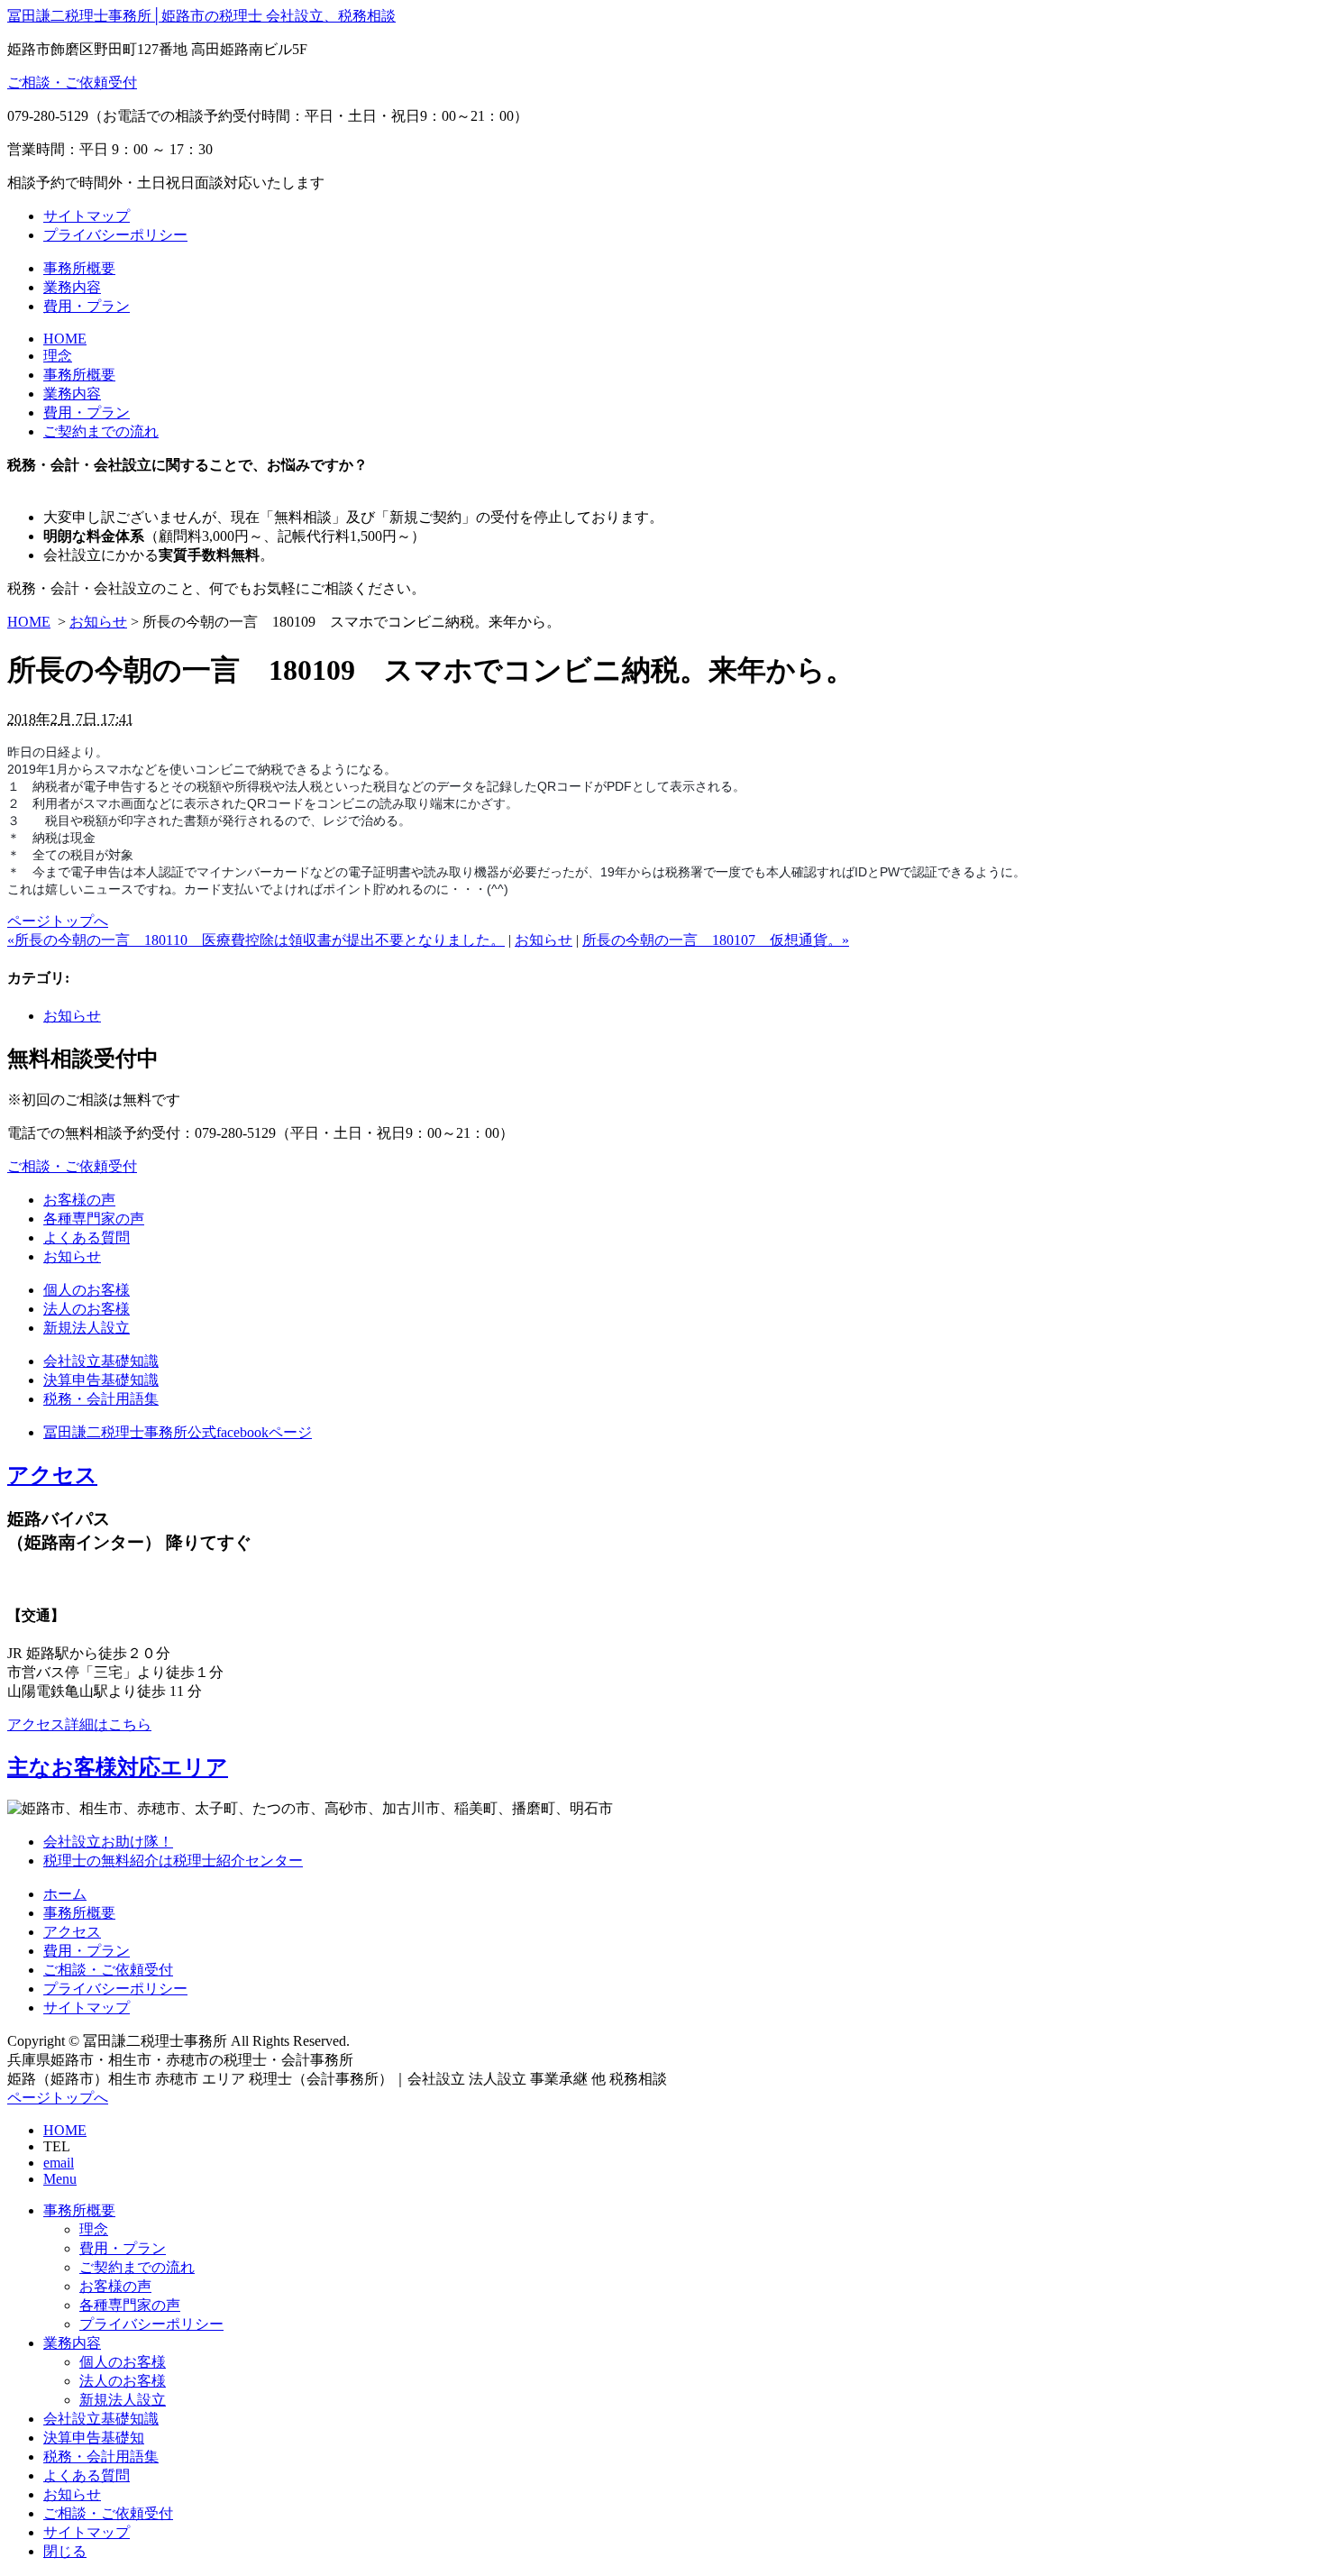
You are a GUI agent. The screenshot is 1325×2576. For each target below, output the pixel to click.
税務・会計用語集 (101, 1399)
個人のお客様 (87, 1290)
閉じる (65, 2551)
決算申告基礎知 (94, 2438)
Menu (60, 2179)
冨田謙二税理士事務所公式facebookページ (178, 1432)
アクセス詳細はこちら (79, 1724)
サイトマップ (87, 216)
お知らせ (98, 622)
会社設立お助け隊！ (108, 1842)
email (59, 2163)
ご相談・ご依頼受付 (72, 83)
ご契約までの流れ (101, 431)
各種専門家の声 (94, 1219)
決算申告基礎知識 (101, 1380)
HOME (65, 339)
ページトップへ (58, 921)
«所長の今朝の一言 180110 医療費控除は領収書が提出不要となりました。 (256, 940)
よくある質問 (87, 1238)
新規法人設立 (87, 1328)
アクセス (52, 1475)
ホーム (65, 1894)
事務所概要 (79, 268)
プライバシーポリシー (115, 235)
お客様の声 (79, 1200)
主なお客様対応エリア (118, 1767)
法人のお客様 (87, 1309)
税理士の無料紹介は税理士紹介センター (173, 1861)
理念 (58, 356)
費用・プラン (87, 306)
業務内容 (72, 287)
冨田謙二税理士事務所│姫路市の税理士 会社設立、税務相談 (201, 16)
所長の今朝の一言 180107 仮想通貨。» (716, 940)
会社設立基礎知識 (101, 1361)
